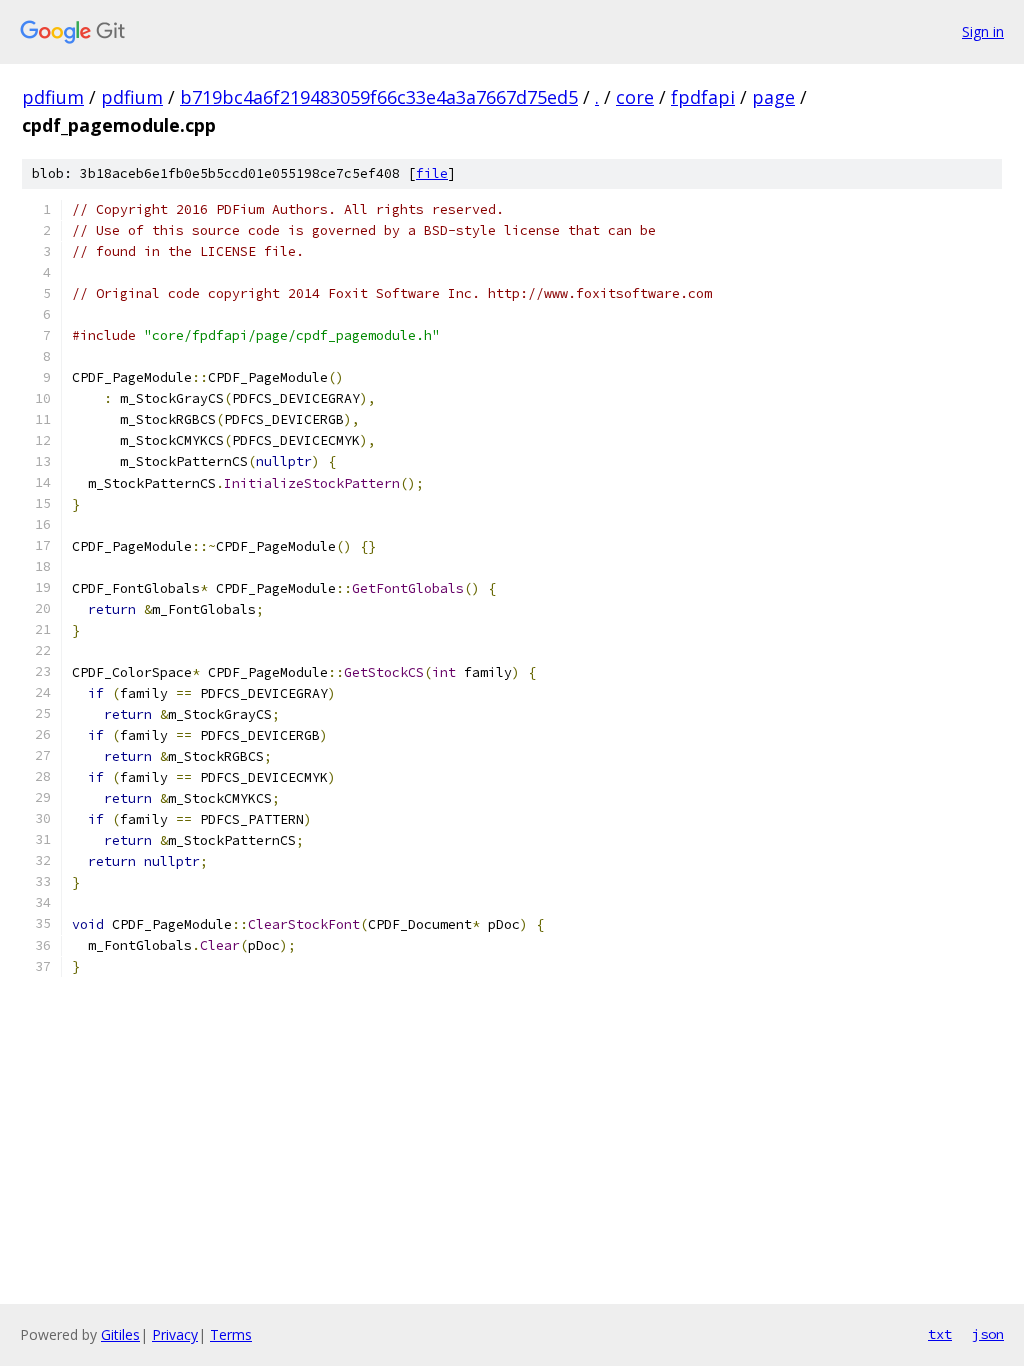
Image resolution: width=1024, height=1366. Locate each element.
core (635, 97)
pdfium (53, 97)
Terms (231, 1334)
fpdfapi (703, 97)
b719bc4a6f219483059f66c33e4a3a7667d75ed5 (379, 97)
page (773, 97)
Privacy (175, 1334)
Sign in (983, 31)
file (432, 173)
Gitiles (120, 1334)
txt (940, 1334)
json (988, 1334)
